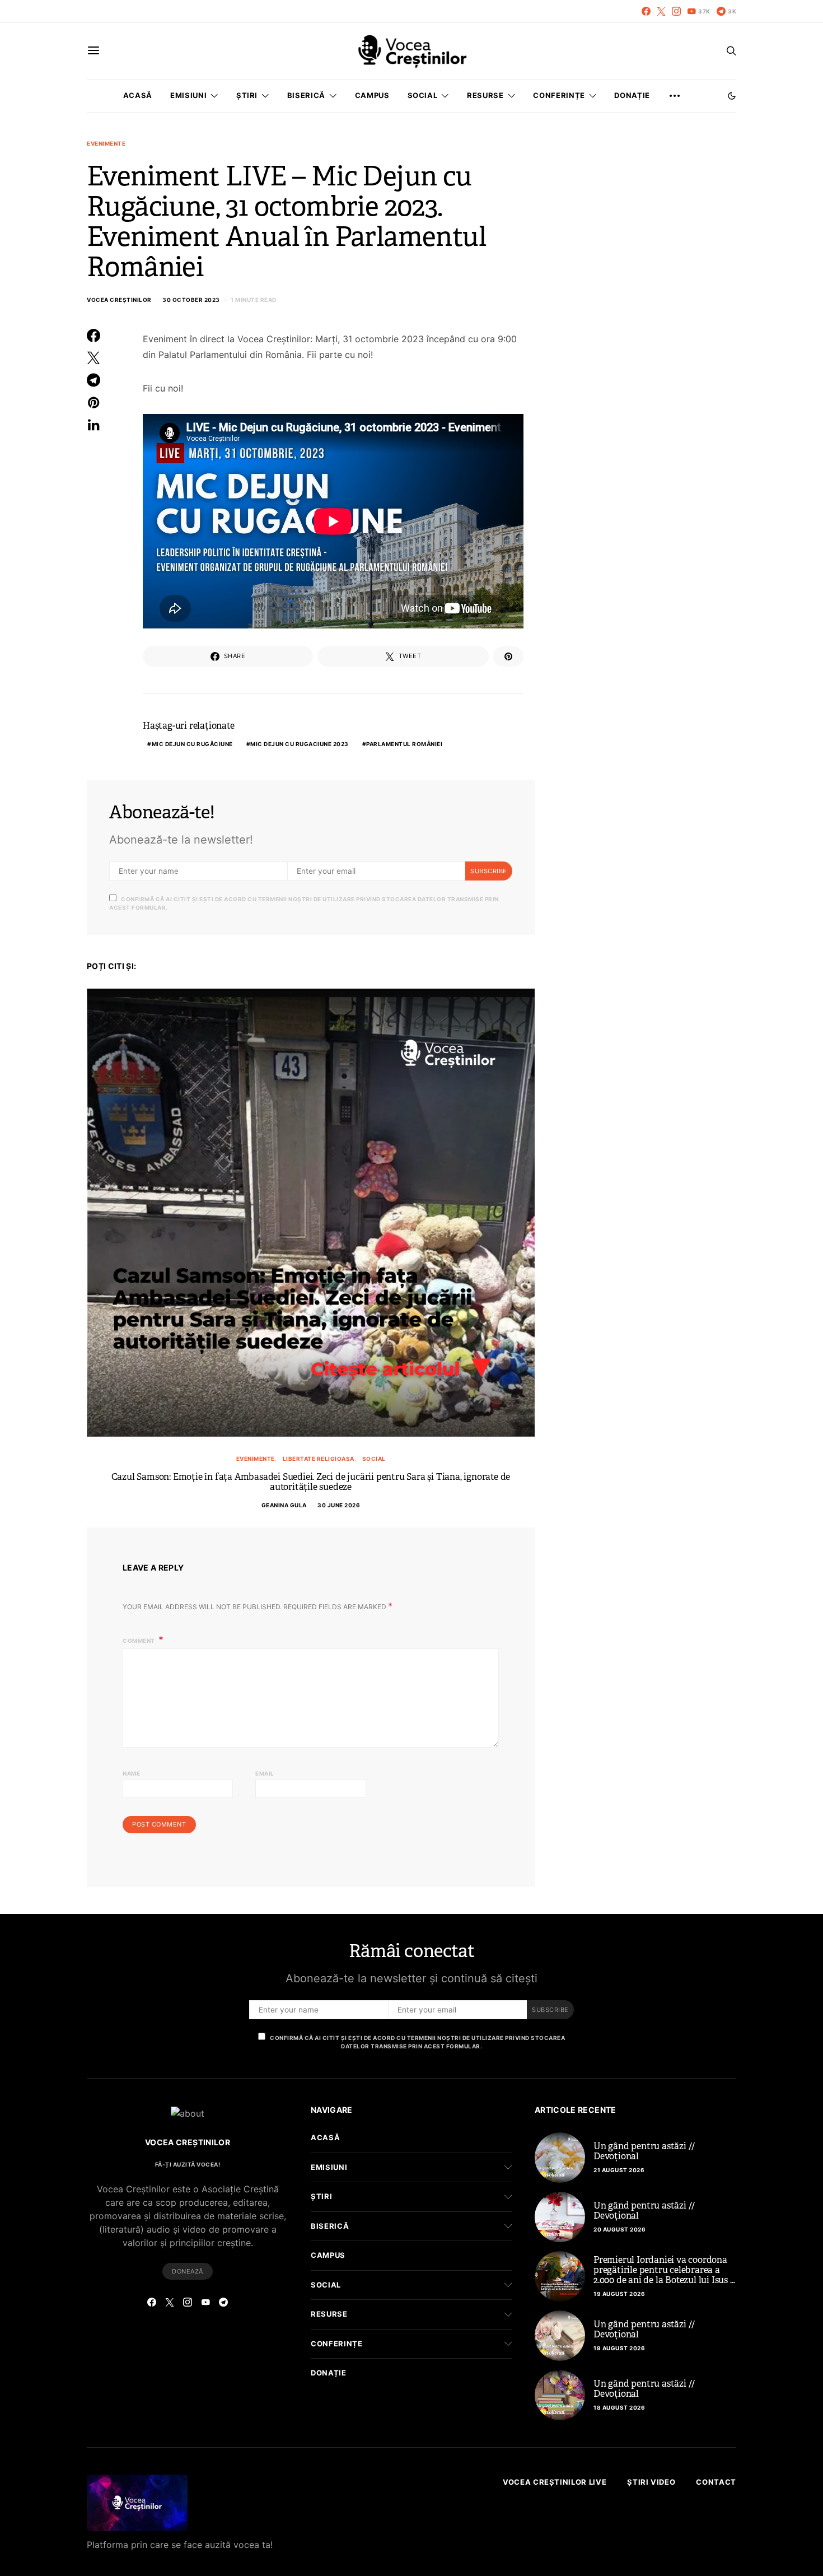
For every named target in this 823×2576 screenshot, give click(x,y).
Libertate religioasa (319, 1459)
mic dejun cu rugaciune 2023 (300, 744)
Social (374, 1459)
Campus (372, 95)
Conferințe (559, 95)
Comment (139, 1641)
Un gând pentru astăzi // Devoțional (644, 2151)
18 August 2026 (619, 2407)
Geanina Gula (284, 1505)
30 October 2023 (191, 300)
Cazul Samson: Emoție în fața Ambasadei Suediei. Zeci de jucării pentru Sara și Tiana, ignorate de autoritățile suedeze (311, 1482)
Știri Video (651, 2482)
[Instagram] (676, 11)
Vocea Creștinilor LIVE (555, 2482)
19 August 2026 (619, 2294)
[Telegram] (223, 2302)
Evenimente (106, 143)
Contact (716, 2482)
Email (265, 1773)
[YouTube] (205, 2302)
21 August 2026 (619, 2170)
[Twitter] (661, 11)
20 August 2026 (619, 2229)
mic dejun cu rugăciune (192, 744)
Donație (632, 95)
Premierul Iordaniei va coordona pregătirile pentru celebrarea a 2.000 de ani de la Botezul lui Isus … (664, 2270)
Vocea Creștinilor (119, 300)
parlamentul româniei (404, 744)
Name (131, 1773)
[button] (732, 96)
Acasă (138, 95)
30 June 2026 (339, 1505)
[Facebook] (646, 11)
